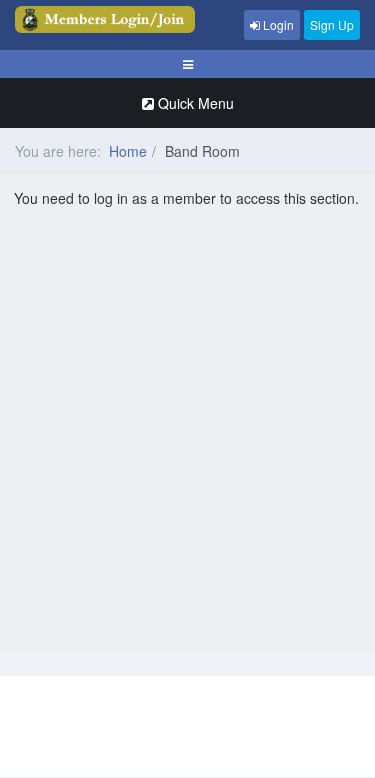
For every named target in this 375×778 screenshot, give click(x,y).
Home (128, 151)
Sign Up (332, 24)
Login (277, 24)
